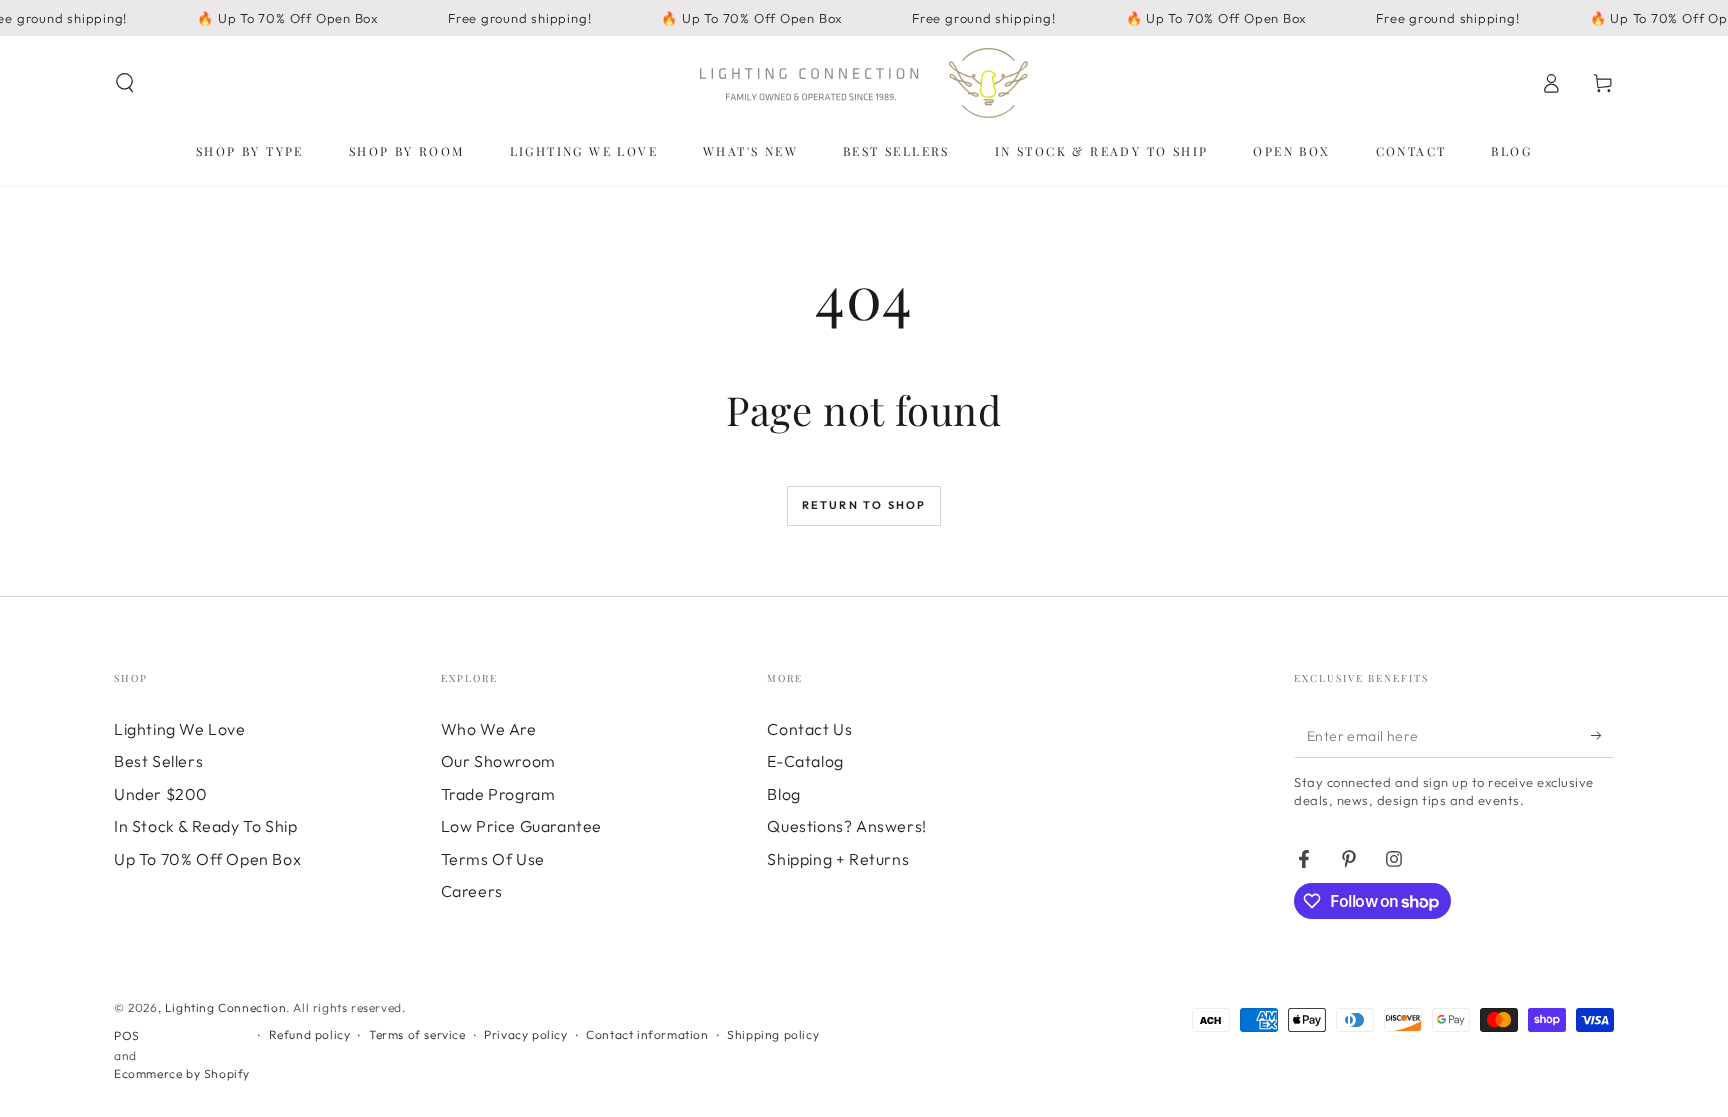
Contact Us (809, 729)
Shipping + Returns (838, 859)
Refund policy (310, 1034)
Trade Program (498, 794)
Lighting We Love (180, 729)
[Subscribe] (1602, 735)
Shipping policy (773, 1034)
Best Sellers (158, 761)
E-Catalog (805, 761)
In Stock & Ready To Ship (205, 826)
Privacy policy (525, 1034)
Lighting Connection (225, 1007)
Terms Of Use (493, 859)
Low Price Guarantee (521, 826)
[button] (125, 83)
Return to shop (864, 505)
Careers (472, 891)
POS (127, 1035)
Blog (783, 794)
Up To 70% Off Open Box (207, 859)
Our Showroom (498, 761)
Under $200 (161, 794)
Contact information (647, 1034)
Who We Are (489, 729)
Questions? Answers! (846, 826)
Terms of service (417, 1034)
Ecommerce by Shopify (182, 1073)
